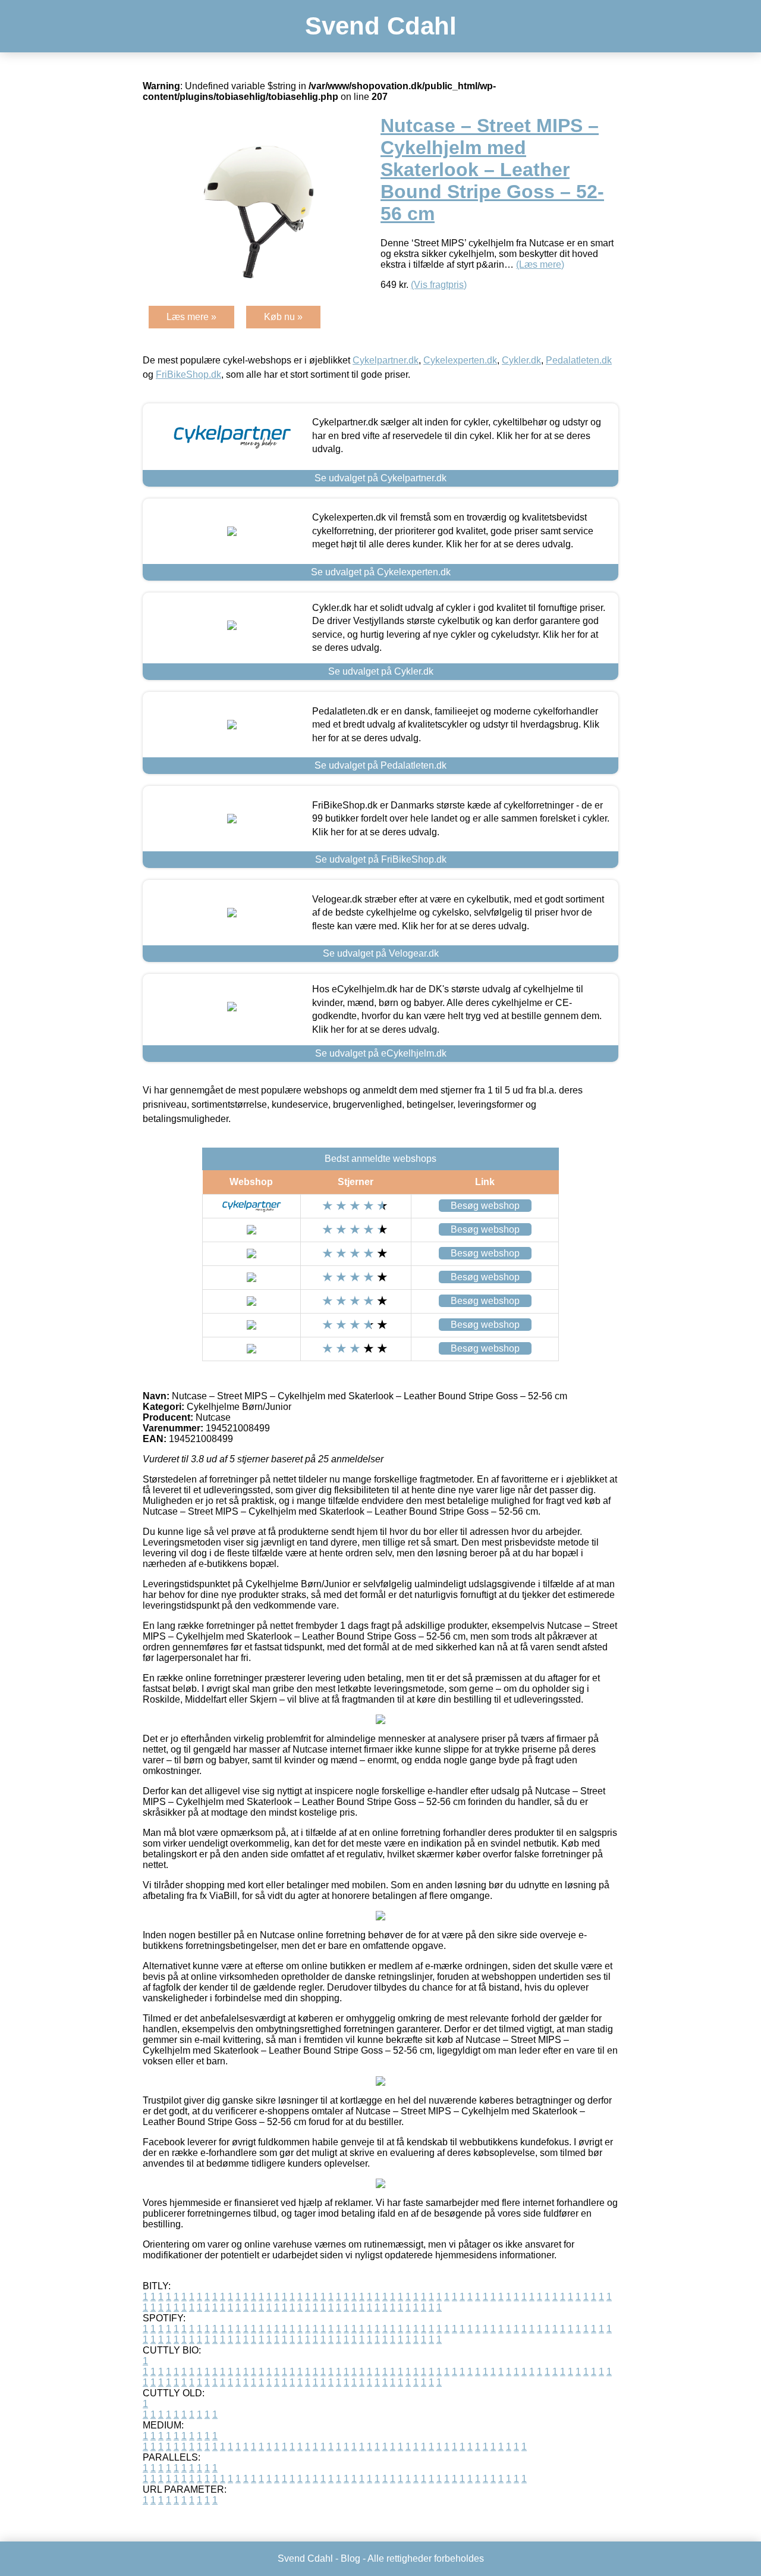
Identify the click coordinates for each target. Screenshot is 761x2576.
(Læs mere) (540, 264)
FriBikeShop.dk (188, 375)
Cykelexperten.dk (460, 360)
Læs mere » (191, 317)
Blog (350, 2558)
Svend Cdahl (381, 26)
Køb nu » (283, 317)
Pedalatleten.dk (579, 360)
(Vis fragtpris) (439, 285)
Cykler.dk (521, 360)
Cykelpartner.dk (386, 360)
